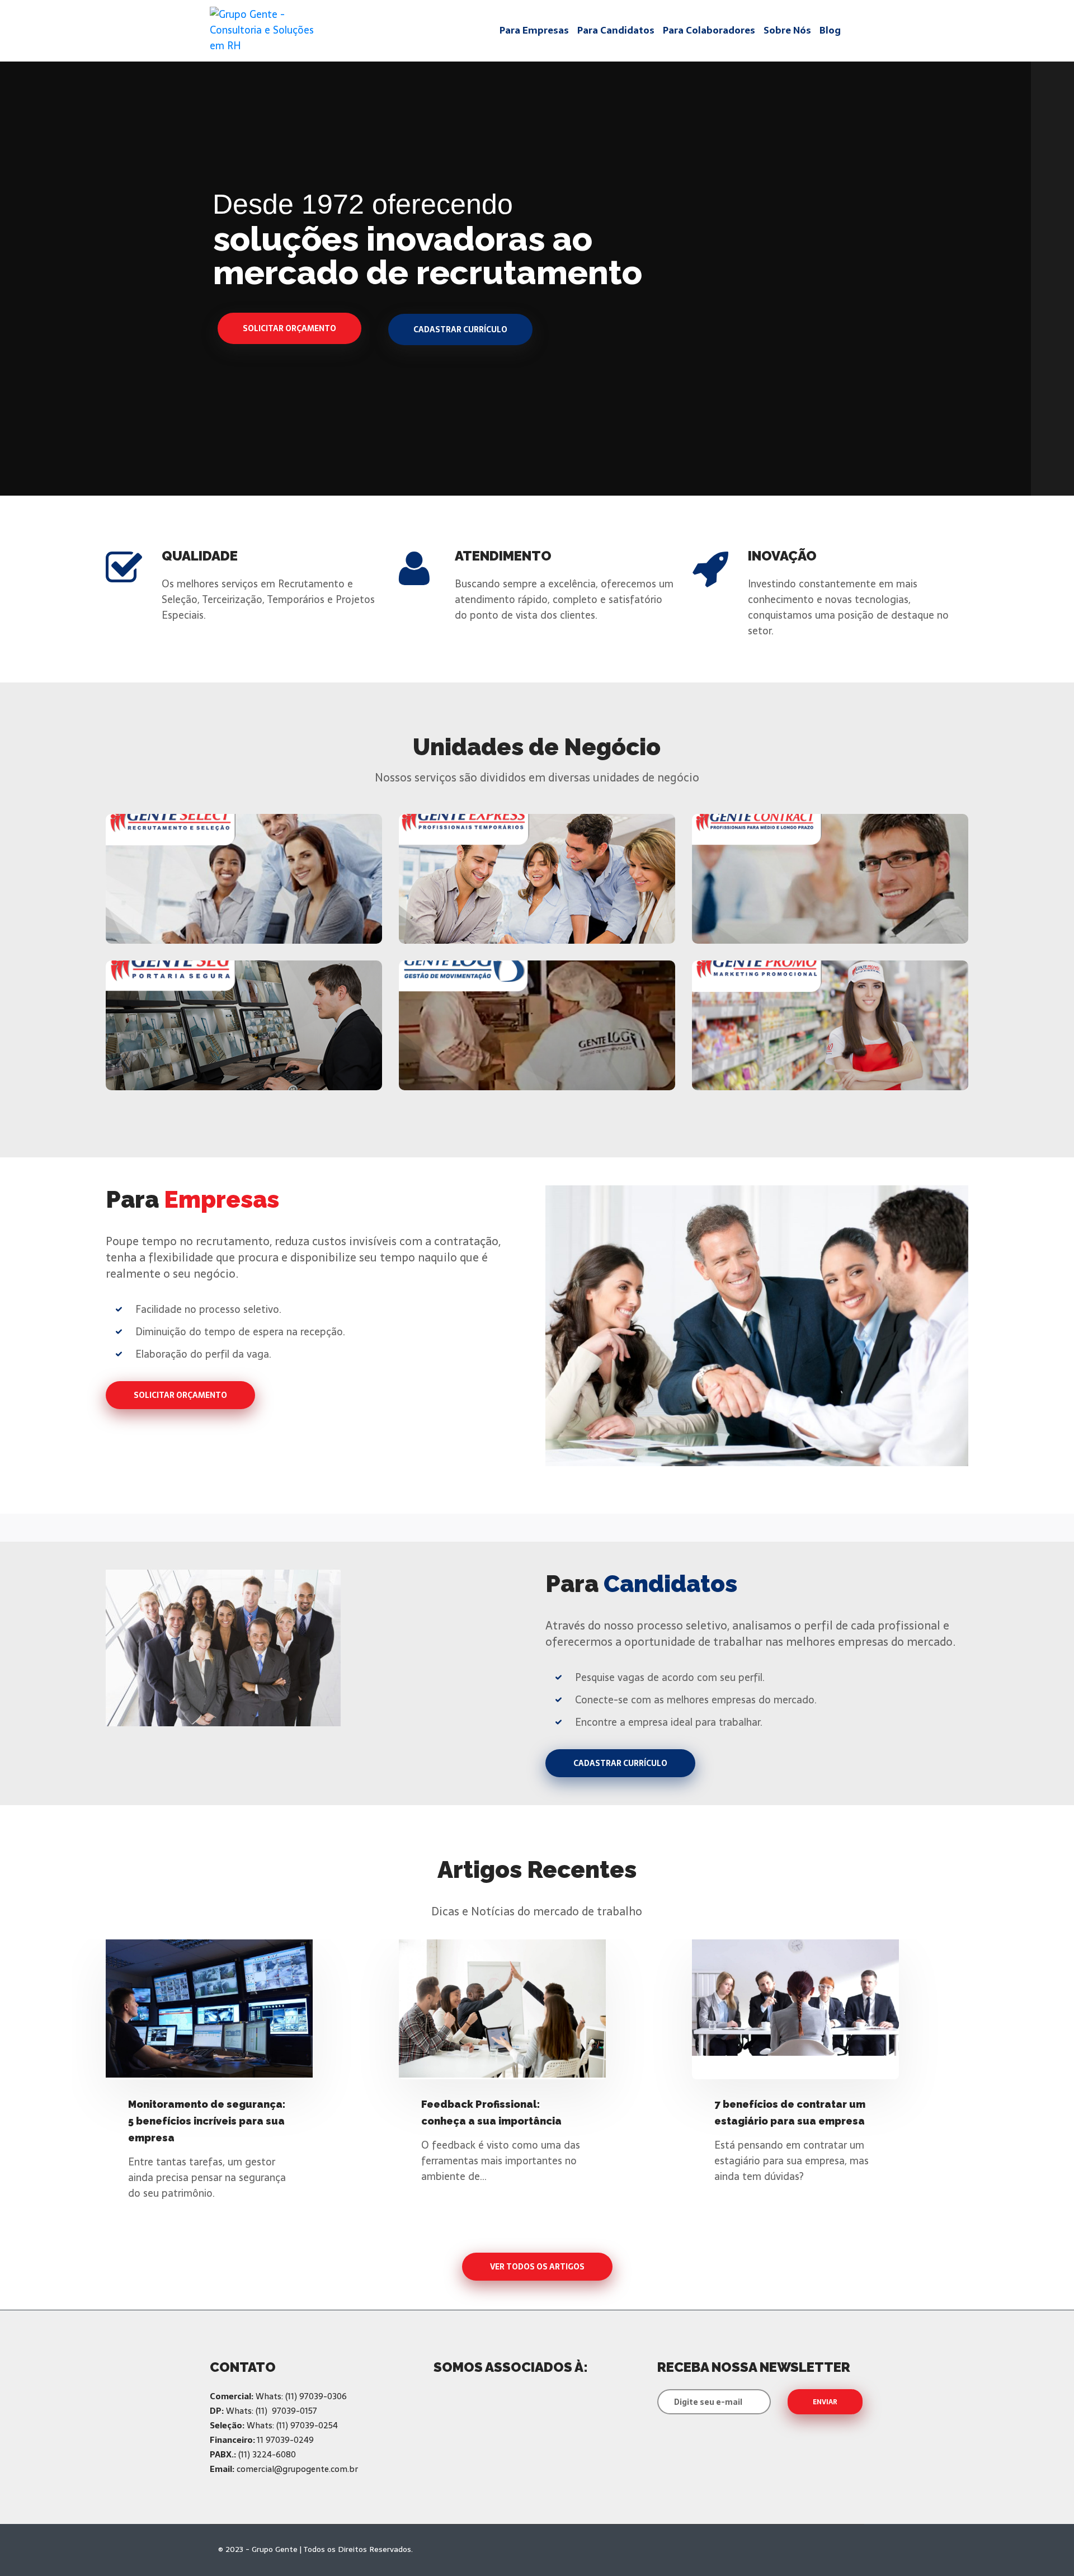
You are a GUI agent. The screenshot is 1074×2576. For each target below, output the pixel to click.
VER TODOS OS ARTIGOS (537, 2267)
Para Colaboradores (709, 30)
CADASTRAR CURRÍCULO (620, 1763)
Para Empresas (534, 30)
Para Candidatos (616, 30)
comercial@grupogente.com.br (297, 2469)
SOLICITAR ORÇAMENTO (180, 1395)
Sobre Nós (787, 30)
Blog (830, 30)
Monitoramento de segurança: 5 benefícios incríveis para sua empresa (207, 2121)
